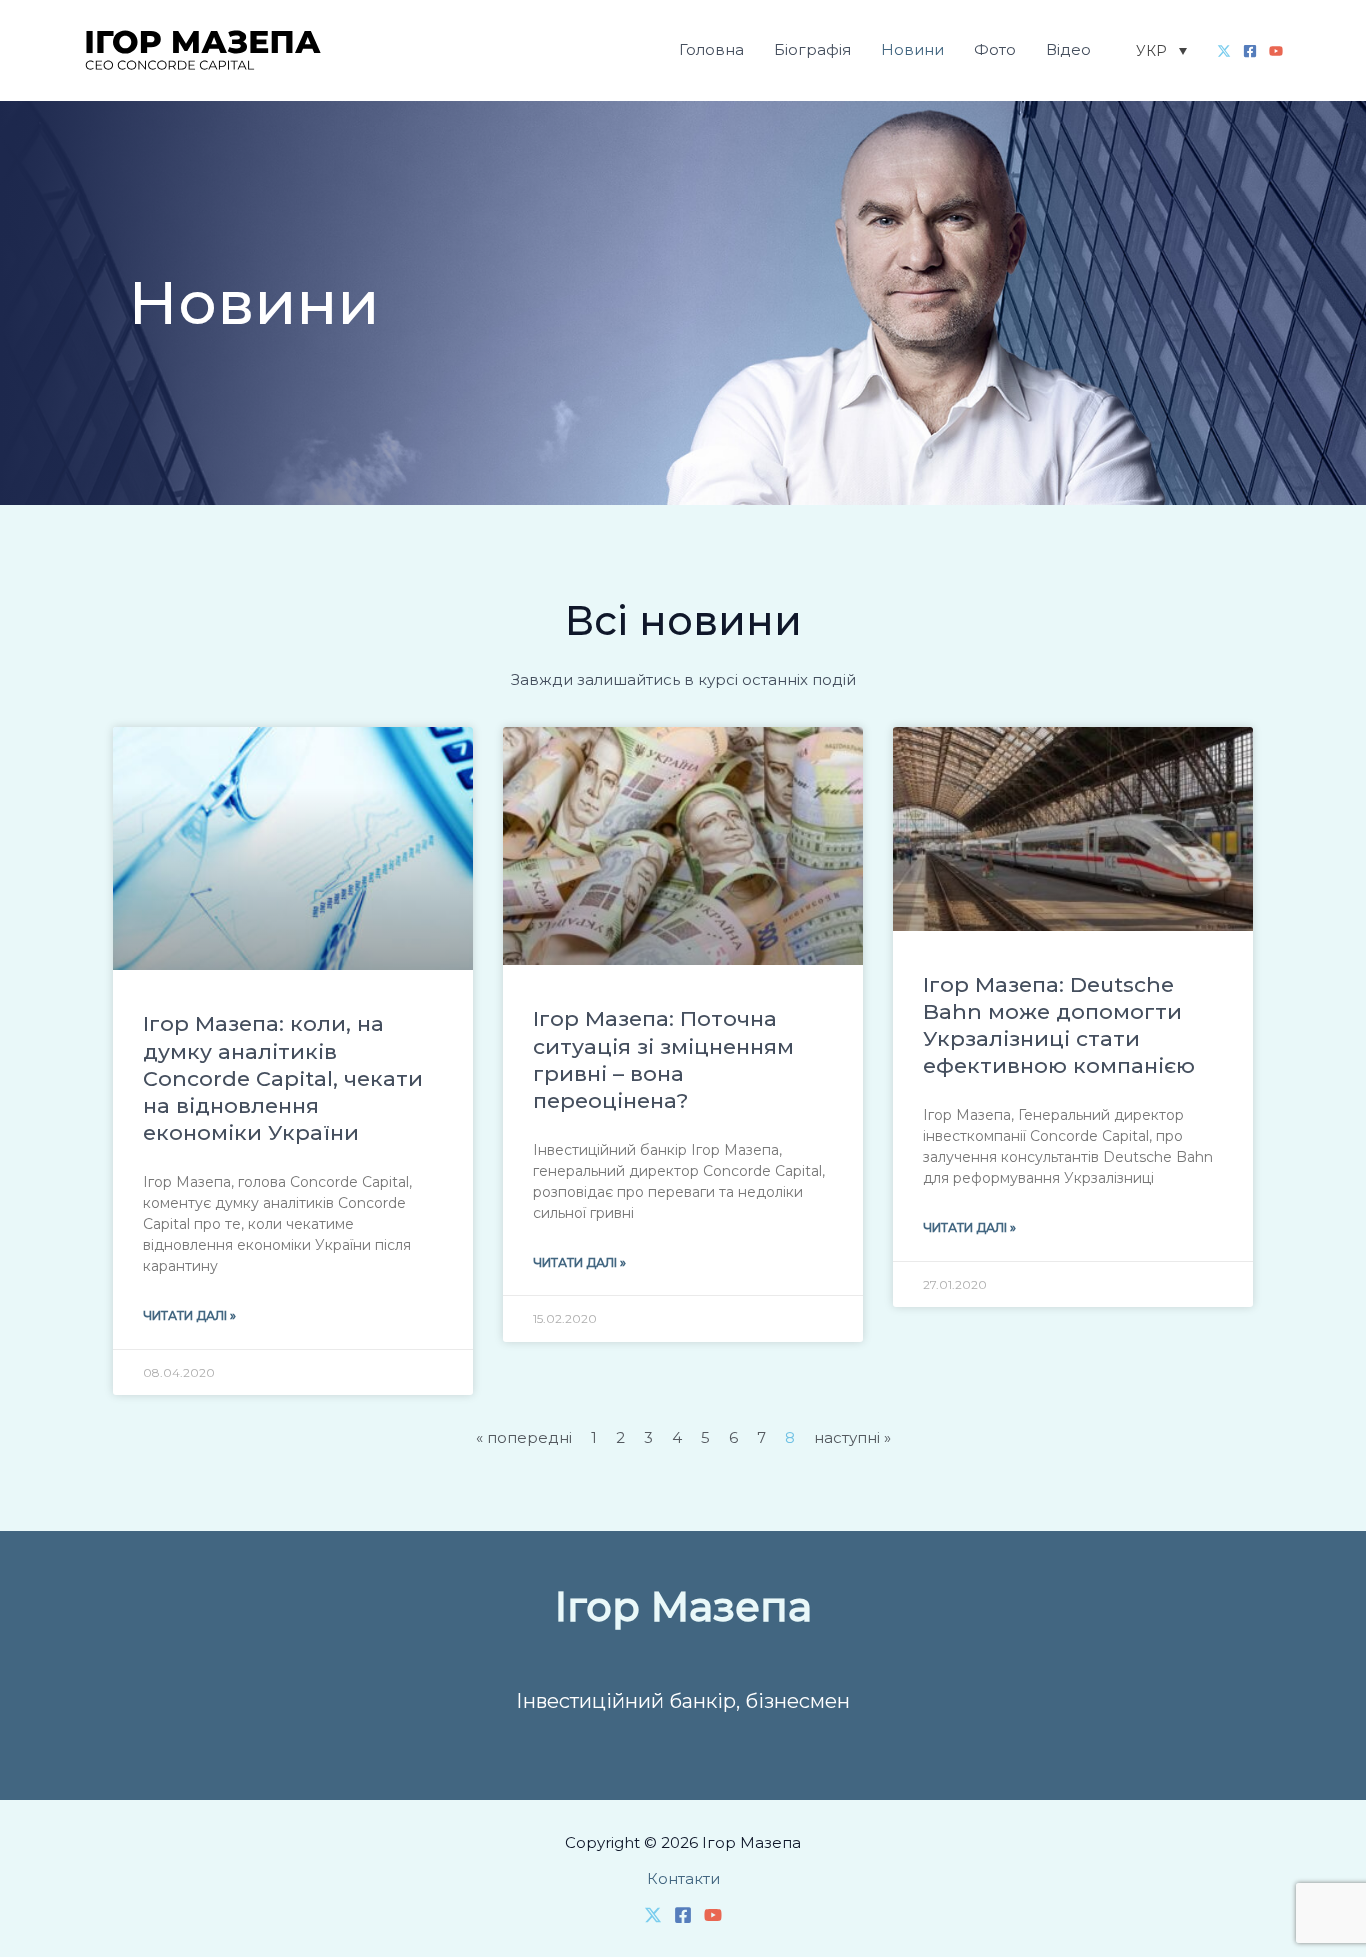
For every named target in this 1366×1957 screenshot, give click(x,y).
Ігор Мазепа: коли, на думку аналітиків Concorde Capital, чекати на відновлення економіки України (283, 1078)
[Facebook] (1250, 51)
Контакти (683, 1878)
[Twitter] (1224, 51)
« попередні (524, 1437)
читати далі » (189, 1315)
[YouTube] (1276, 51)
